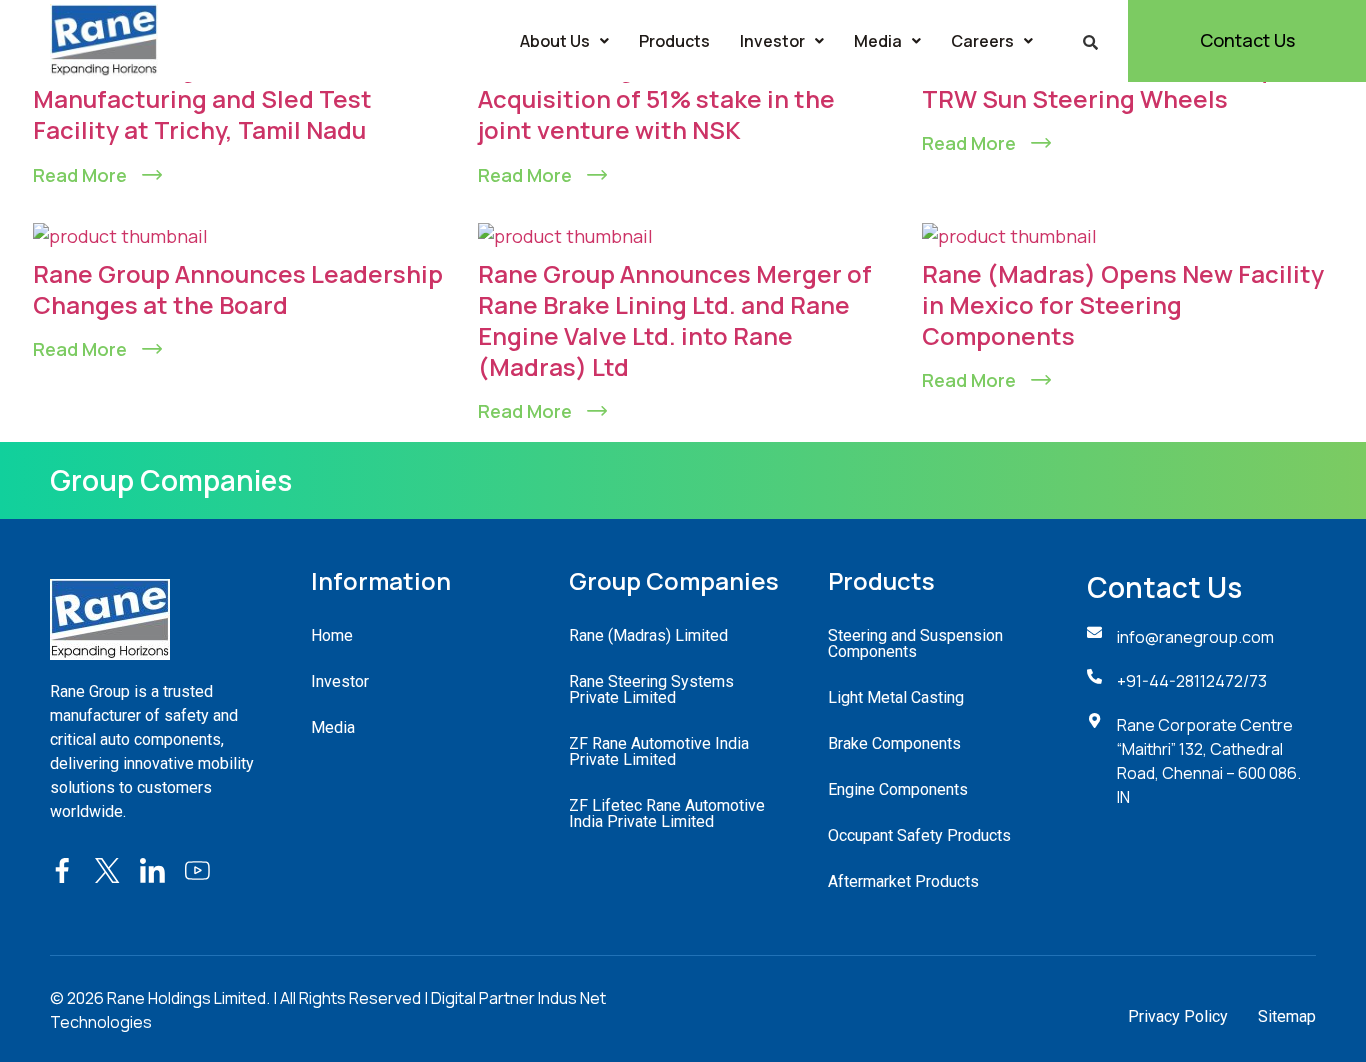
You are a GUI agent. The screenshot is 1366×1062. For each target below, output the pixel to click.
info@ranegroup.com (1195, 637)
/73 (1255, 681)
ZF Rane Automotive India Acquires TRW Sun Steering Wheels (1124, 83)
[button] (564, 41)
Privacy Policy (1178, 1016)
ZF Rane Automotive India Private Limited (659, 751)
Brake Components (894, 743)
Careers (982, 41)
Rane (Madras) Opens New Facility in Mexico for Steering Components (1123, 304)
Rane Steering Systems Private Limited (651, 689)
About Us (555, 41)
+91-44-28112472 (1180, 681)
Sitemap (1287, 1016)
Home (332, 635)
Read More (80, 175)
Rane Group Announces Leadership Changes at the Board (238, 289)
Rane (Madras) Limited (648, 635)
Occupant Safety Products (919, 835)
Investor (772, 41)
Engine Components (898, 789)
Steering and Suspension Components (915, 643)
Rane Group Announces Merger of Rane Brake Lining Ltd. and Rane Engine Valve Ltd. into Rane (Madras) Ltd (675, 320)
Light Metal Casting (896, 697)
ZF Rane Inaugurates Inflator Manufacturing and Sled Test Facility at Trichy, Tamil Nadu (202, 98)
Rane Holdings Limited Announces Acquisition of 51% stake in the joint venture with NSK (677, 98)
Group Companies (171, 480)
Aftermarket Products (903, 881)
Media (878, 41)
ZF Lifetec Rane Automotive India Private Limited (667, 813)
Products (674, 41)
